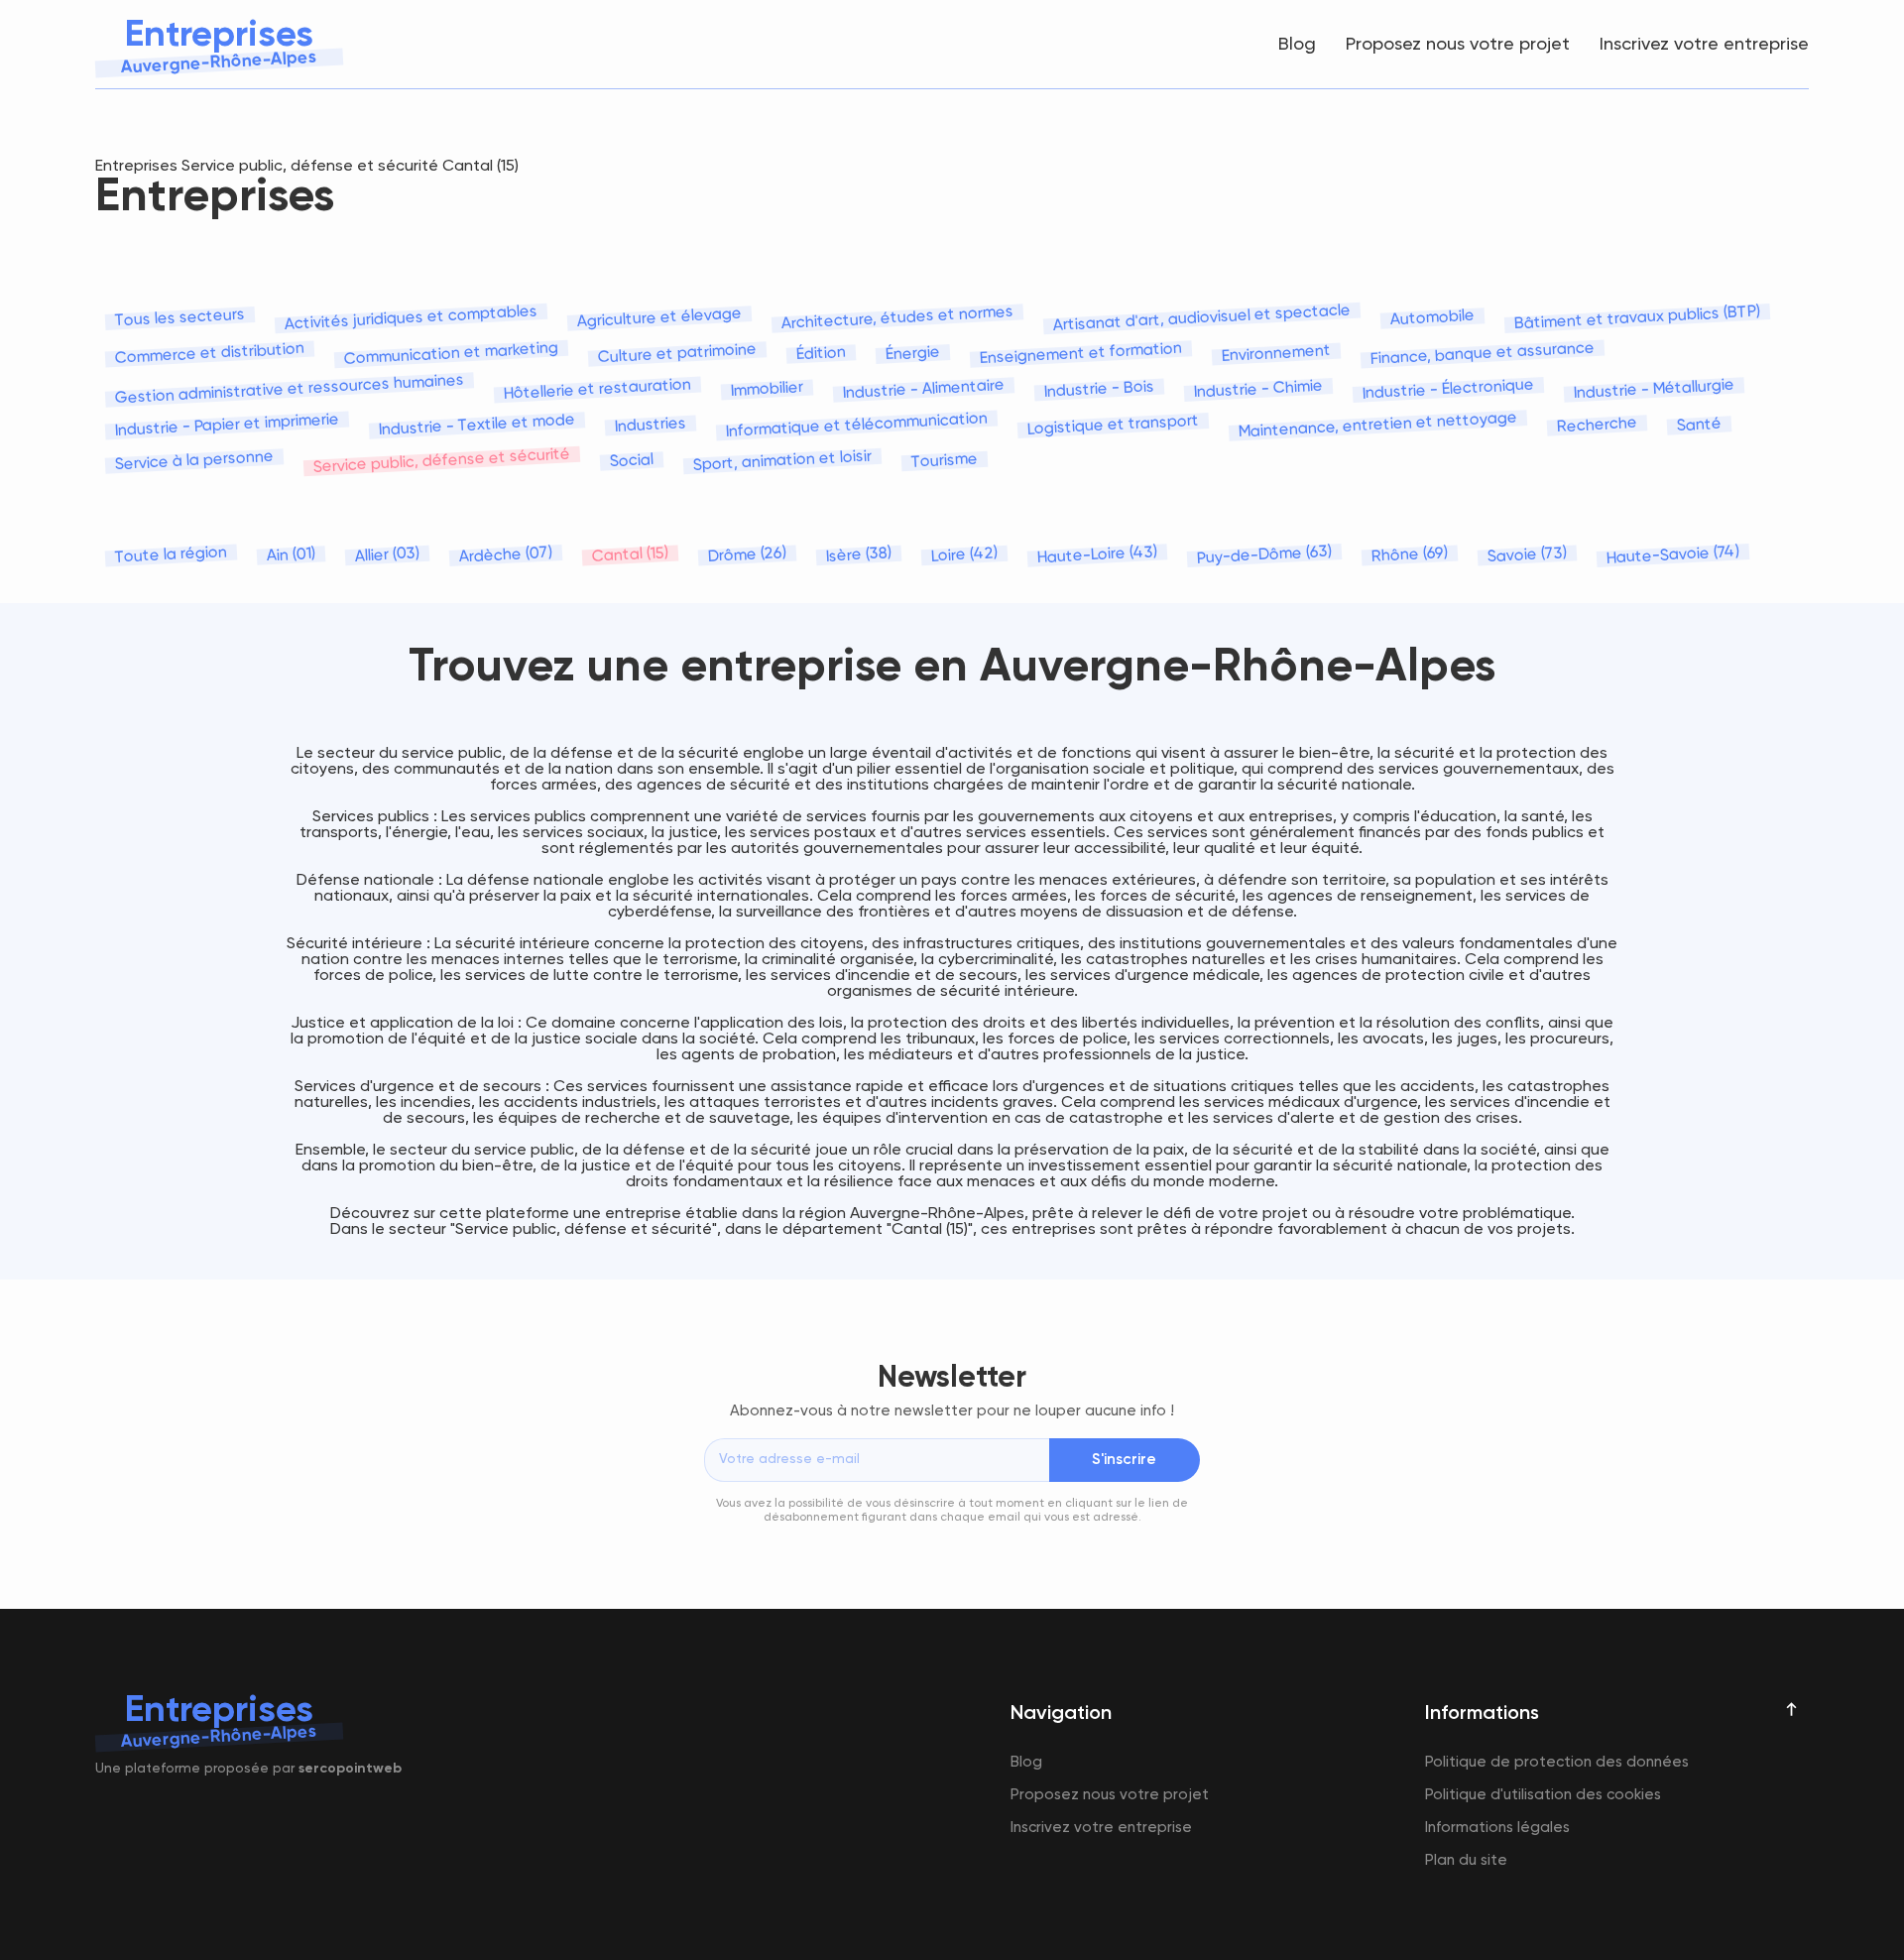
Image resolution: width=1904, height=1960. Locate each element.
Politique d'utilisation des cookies (1543, 1795)
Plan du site (1466, 1860)
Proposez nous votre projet (1458, 45)
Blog (1297, 45)
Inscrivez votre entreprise (1704, 45)
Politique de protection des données (1557, 1762)
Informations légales (1497, 1828)
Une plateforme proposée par (248, 1769)
